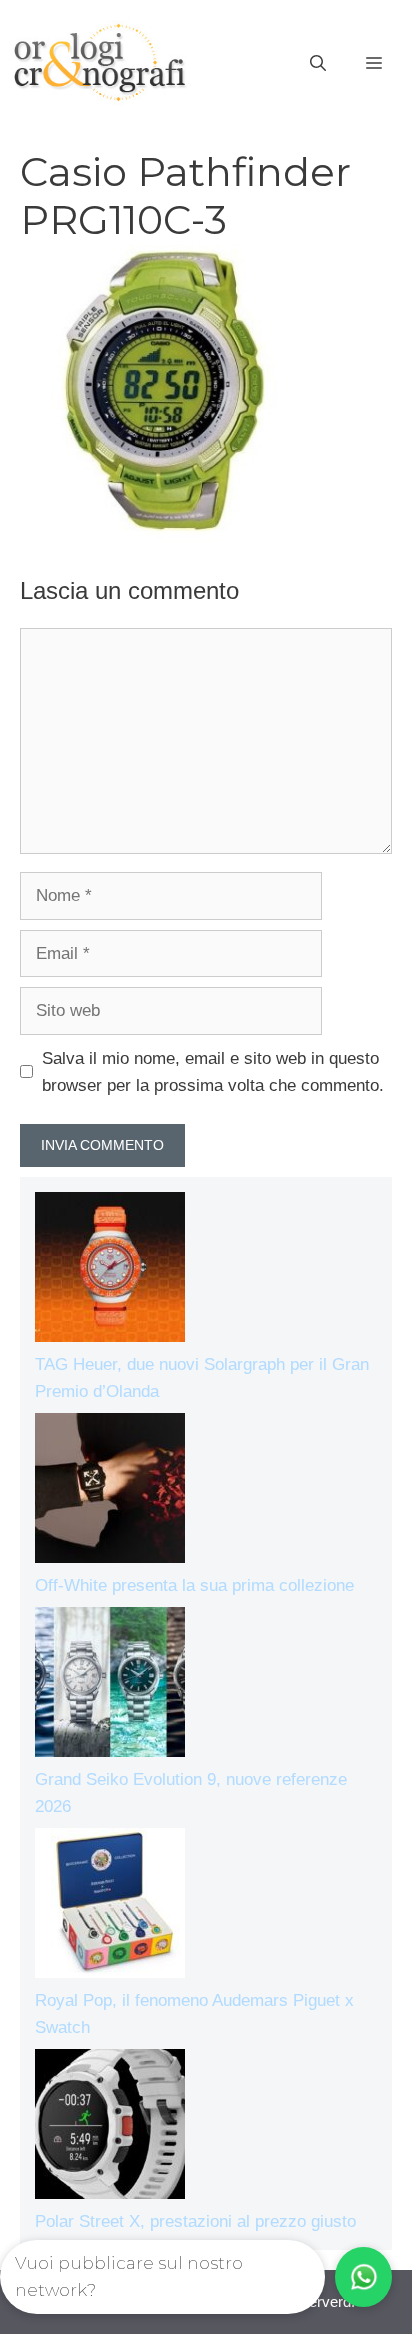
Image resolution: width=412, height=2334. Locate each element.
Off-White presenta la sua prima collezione (194, 1585)
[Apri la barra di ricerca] (318, 64)
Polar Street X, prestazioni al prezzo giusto (195, 2221)
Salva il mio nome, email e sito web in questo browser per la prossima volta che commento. (213, 1072)
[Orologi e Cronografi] (100, 62)
